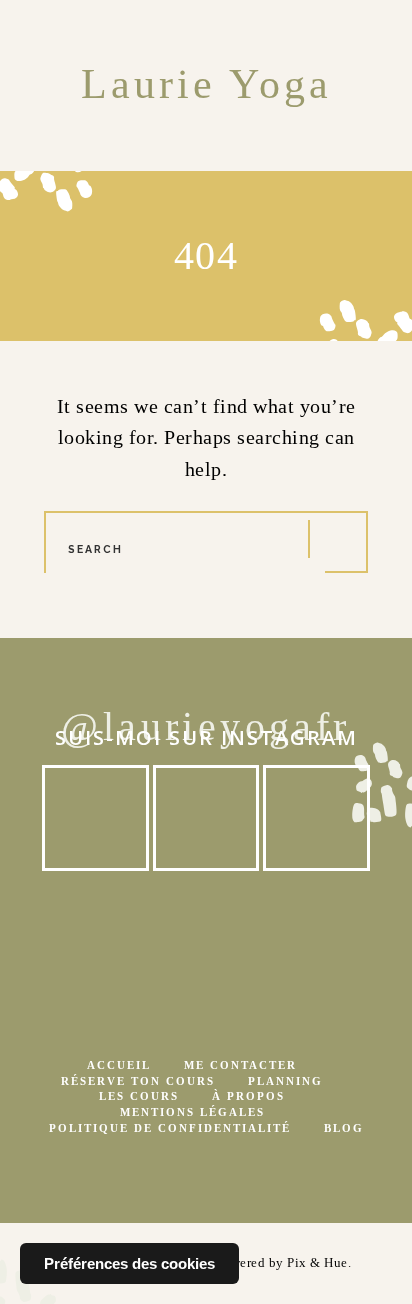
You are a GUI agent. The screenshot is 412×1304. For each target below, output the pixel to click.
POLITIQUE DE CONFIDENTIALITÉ (170, 1128)
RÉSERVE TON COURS (138, 1081)
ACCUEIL (119, 1065)
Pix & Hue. (319, 1263)
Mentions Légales (192, 1112)
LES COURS (139, 1096)
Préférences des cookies (129, 1263)
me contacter (240, 1065)
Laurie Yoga (206, 85)
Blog (344, 1128)
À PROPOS (248, 1096)
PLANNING (285, 1081)
